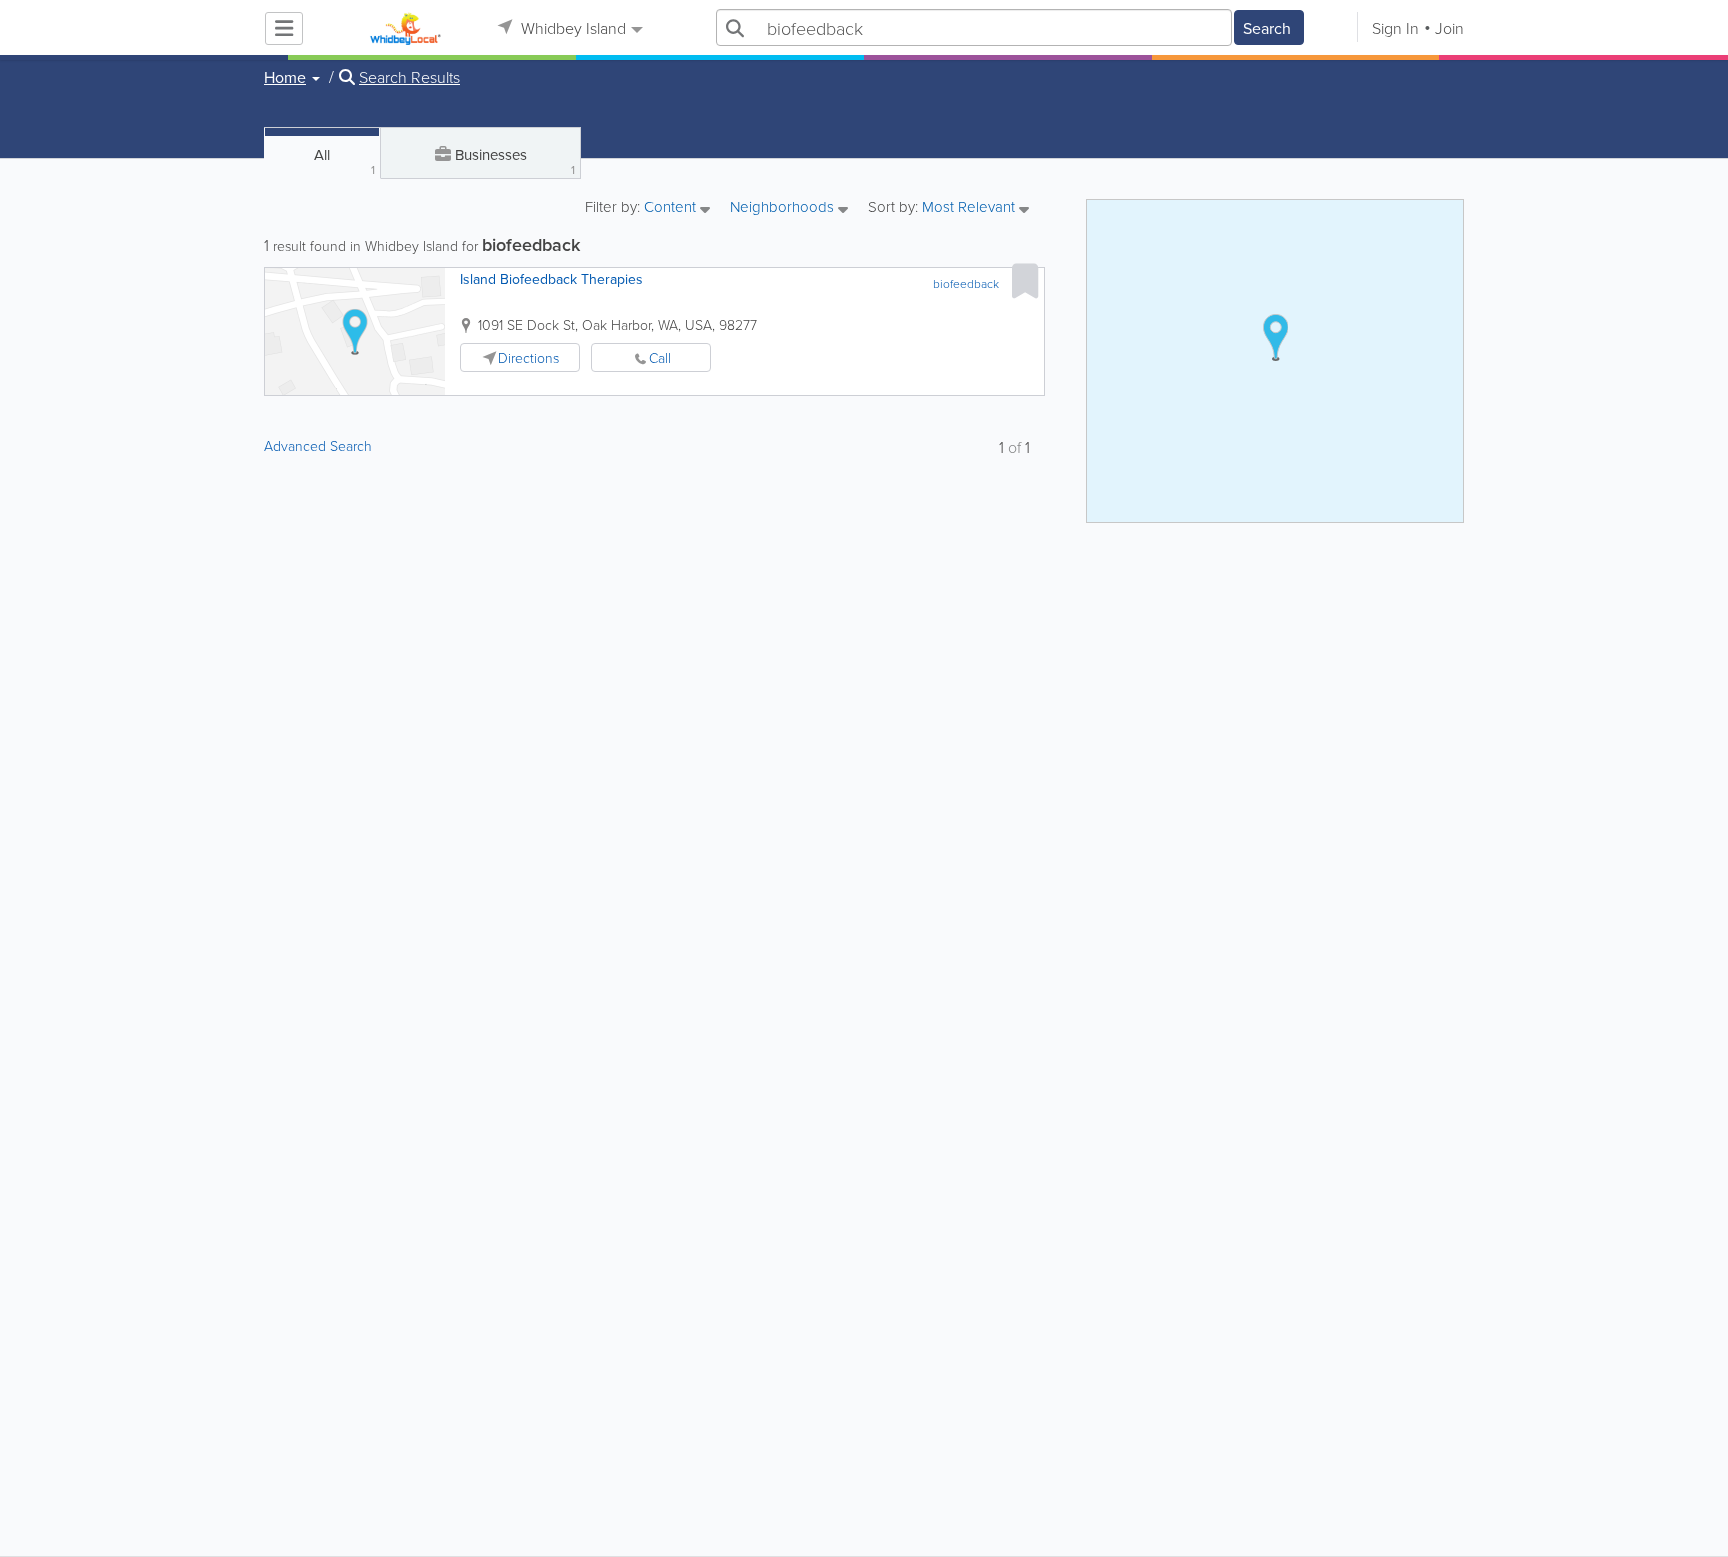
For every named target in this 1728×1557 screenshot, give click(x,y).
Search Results (409, 77)
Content (672, 208)
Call (660, 357)
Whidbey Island (571, 28)
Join (1449, 28)
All (344, 161)
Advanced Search (318, 445)
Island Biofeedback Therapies (551, 279)
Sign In (1395, 28)
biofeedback (966, 283)
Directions (528, 357)
